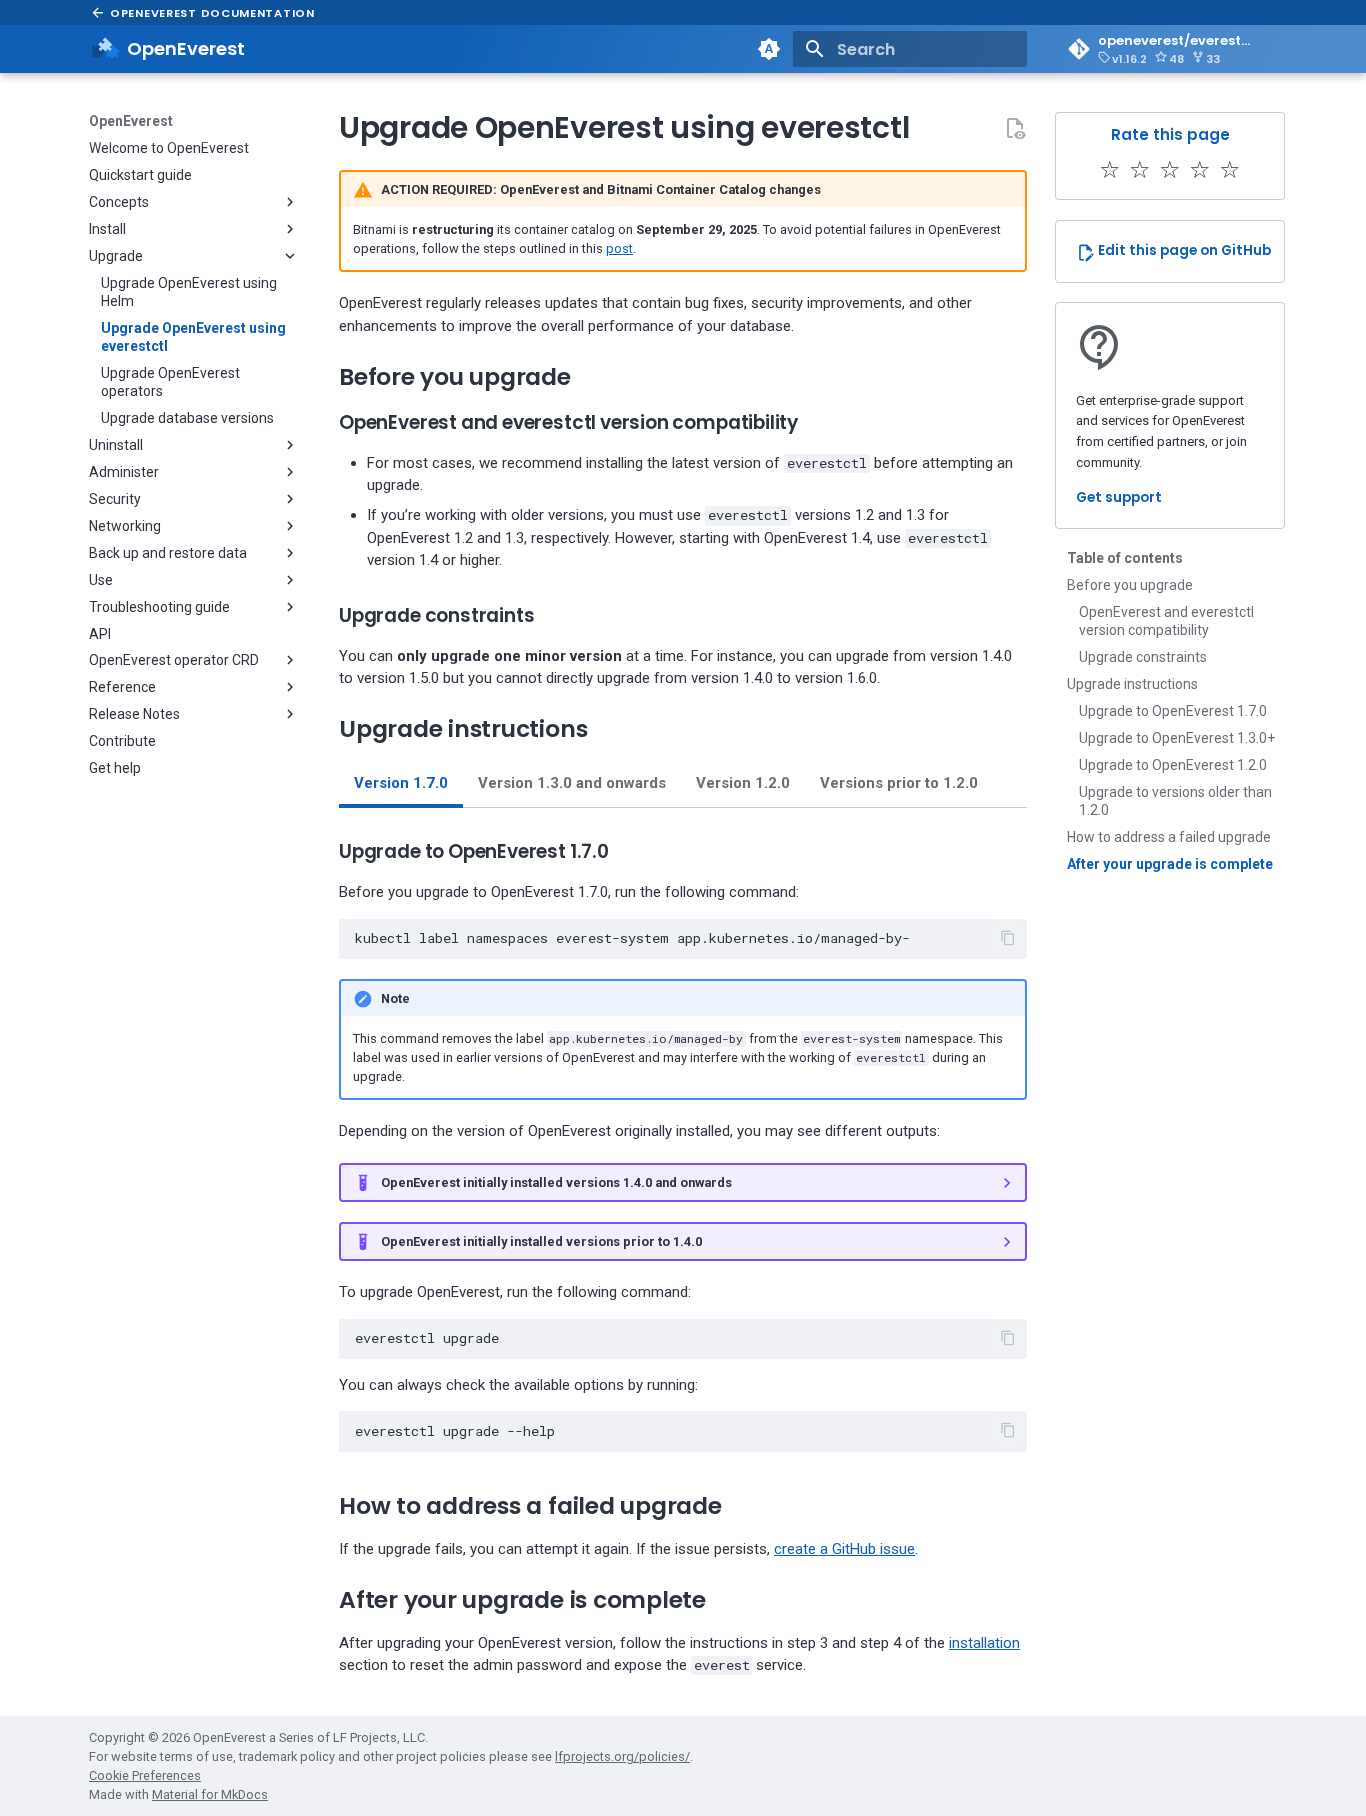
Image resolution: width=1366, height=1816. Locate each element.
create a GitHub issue (844, 1549)
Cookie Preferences (145, 1775)
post (619, 248)
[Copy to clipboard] (1008, 937)
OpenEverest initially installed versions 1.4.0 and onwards (556, 1182)
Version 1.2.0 (743, 783)
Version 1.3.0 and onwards (572, 783)
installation (984, 1643)
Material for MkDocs (210, 1794)
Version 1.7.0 (401, 783)
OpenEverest (131, 121)
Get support (1119, 497)
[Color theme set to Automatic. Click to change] (769, 49)
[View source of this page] (1015, 128)
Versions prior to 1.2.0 (899, 783)
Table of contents (1125, 558)
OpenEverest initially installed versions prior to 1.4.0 (541, 1241)
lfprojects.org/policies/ (622, 1756)
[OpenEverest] (105, 49)
